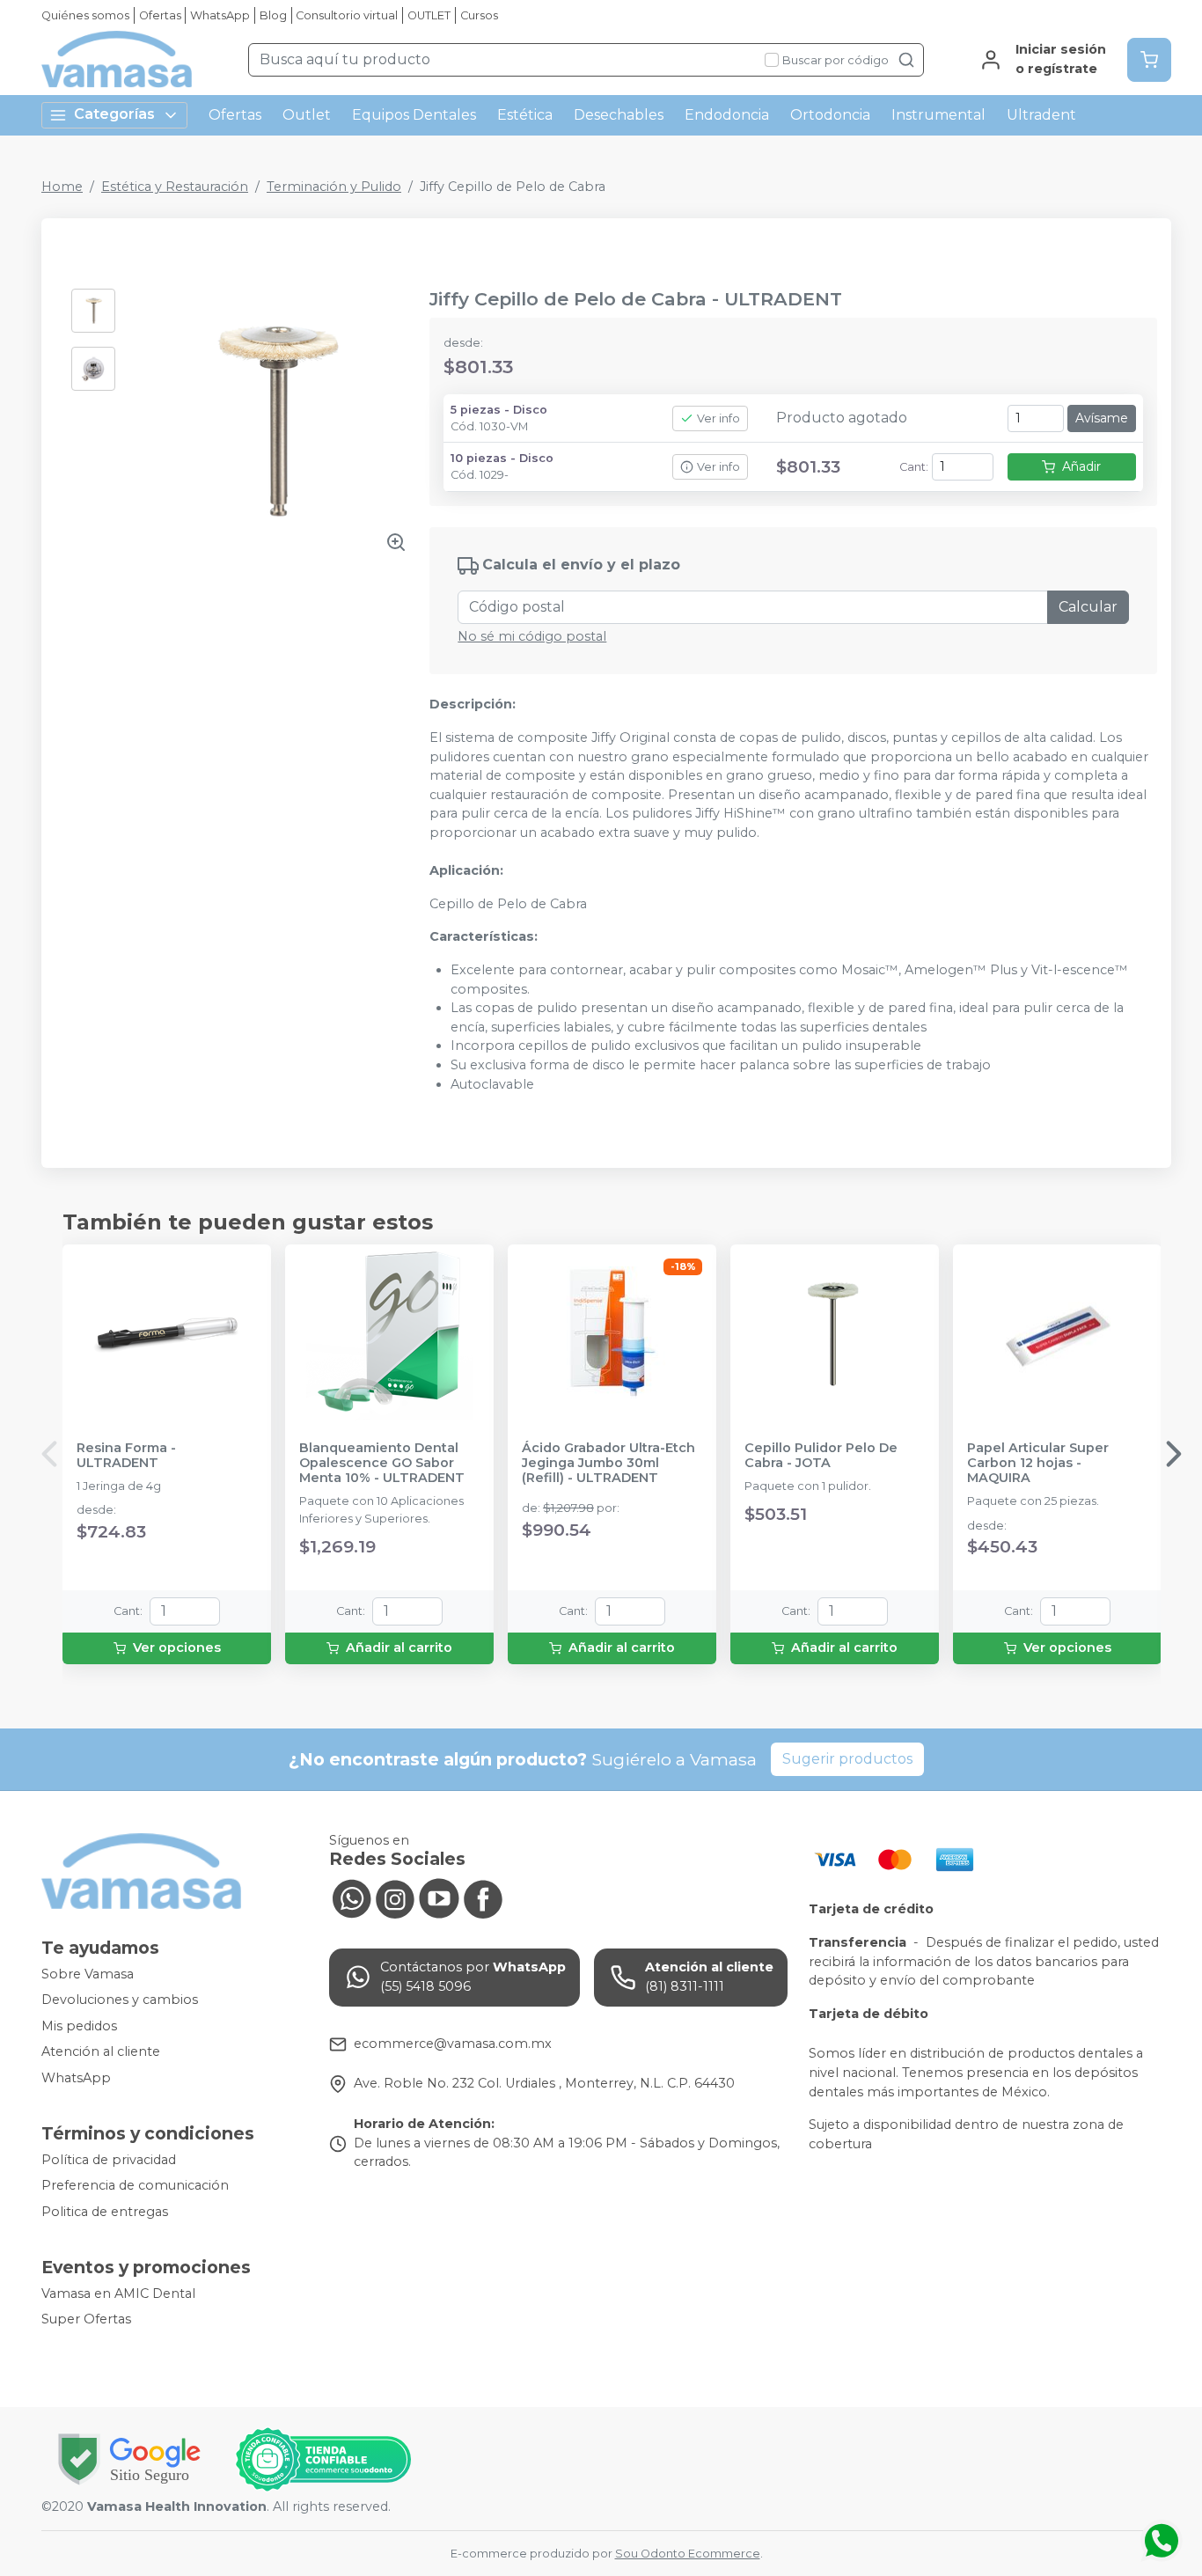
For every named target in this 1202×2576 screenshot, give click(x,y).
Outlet (307, 115)
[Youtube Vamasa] (439, 1897)
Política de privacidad (109, 2160)
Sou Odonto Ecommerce (688, 2554)
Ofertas (160, 15)
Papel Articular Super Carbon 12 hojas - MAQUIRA (1038, 1464)
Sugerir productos (847, 1759)
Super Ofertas (86, 2319)
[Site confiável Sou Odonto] (323, 2460)
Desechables (619, 115)
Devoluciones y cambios (120, 2000)
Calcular (1088, 607)
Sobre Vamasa (88, 1974)
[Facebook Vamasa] (483, 1897)
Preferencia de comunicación (135, 2185)
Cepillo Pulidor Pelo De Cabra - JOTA (821, 1456)
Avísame (1102, 418)
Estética (525, 115)
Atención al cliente (101, 2052)
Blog (273, 15)
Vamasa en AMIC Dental (118, 2293)
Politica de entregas (105, 2212)
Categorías (114, 114)
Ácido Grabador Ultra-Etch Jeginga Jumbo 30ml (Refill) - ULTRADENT (608, 1464)
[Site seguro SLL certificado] (129, 2459)
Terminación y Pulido (334, 187)
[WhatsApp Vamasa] (351, 1897)
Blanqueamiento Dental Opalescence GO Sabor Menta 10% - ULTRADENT (382, 1464)
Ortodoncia (830, 115)
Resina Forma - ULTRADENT (126, 1456)
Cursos (479, 15)
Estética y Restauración (175, 187)
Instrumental (938, 115)
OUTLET (429, 15)
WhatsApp (220, 15)
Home (62, 187)
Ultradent (1041, 115)
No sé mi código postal (532, 636)
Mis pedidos (79, 2026)
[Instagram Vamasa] (395, 1897)
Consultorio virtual (347, 15)
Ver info (718, 418)
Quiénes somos (85, 15)
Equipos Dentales (414, 115)
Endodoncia (727, 115)
